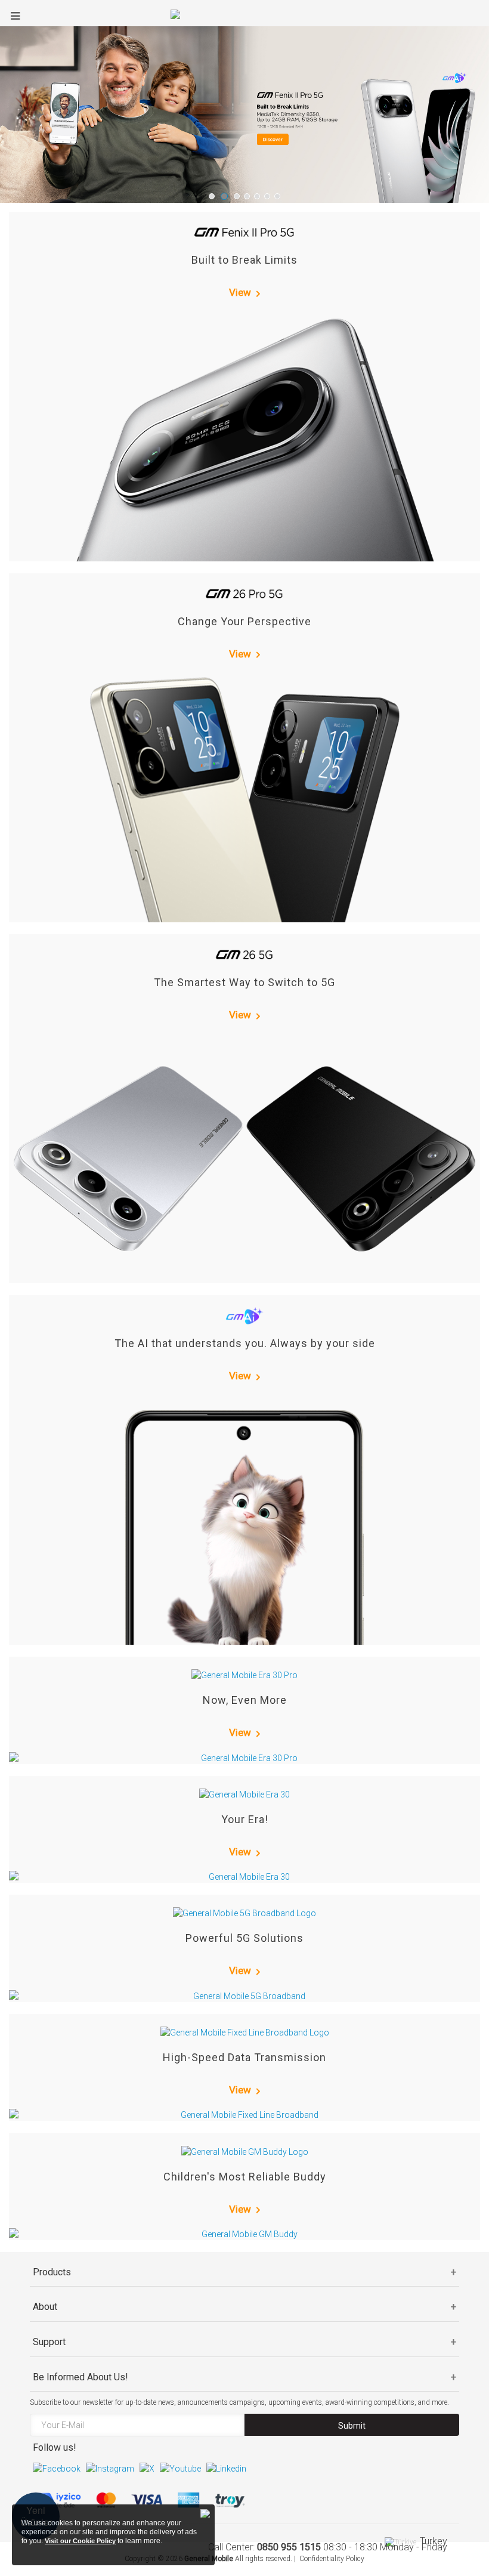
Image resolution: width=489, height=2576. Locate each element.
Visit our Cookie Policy (80, 2541)
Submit (352, 2426)
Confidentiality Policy (332, 2559)
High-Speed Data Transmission (244, 2057)
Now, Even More (245, 1700)
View (240, 292)
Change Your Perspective (244, 621)
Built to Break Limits (244, 260)
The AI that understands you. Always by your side (245, 1343)
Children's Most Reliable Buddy (245, 2177)
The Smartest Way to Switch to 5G (244, 982)
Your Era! (245, 1819)
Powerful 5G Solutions (244, 1938)
